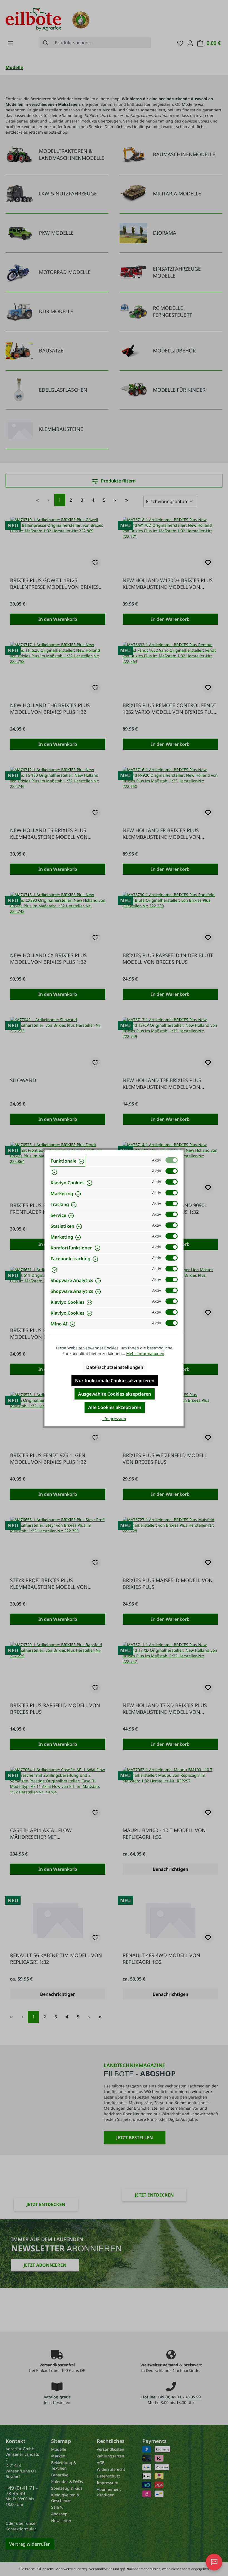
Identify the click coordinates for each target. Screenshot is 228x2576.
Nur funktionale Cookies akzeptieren (115, 1381)
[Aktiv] (172, 1160)
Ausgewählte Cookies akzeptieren (115, 1394)
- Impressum (114, 1419)
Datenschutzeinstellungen (115, 1367)
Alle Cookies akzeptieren (115, 1407)
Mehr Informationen (145, 1353)
